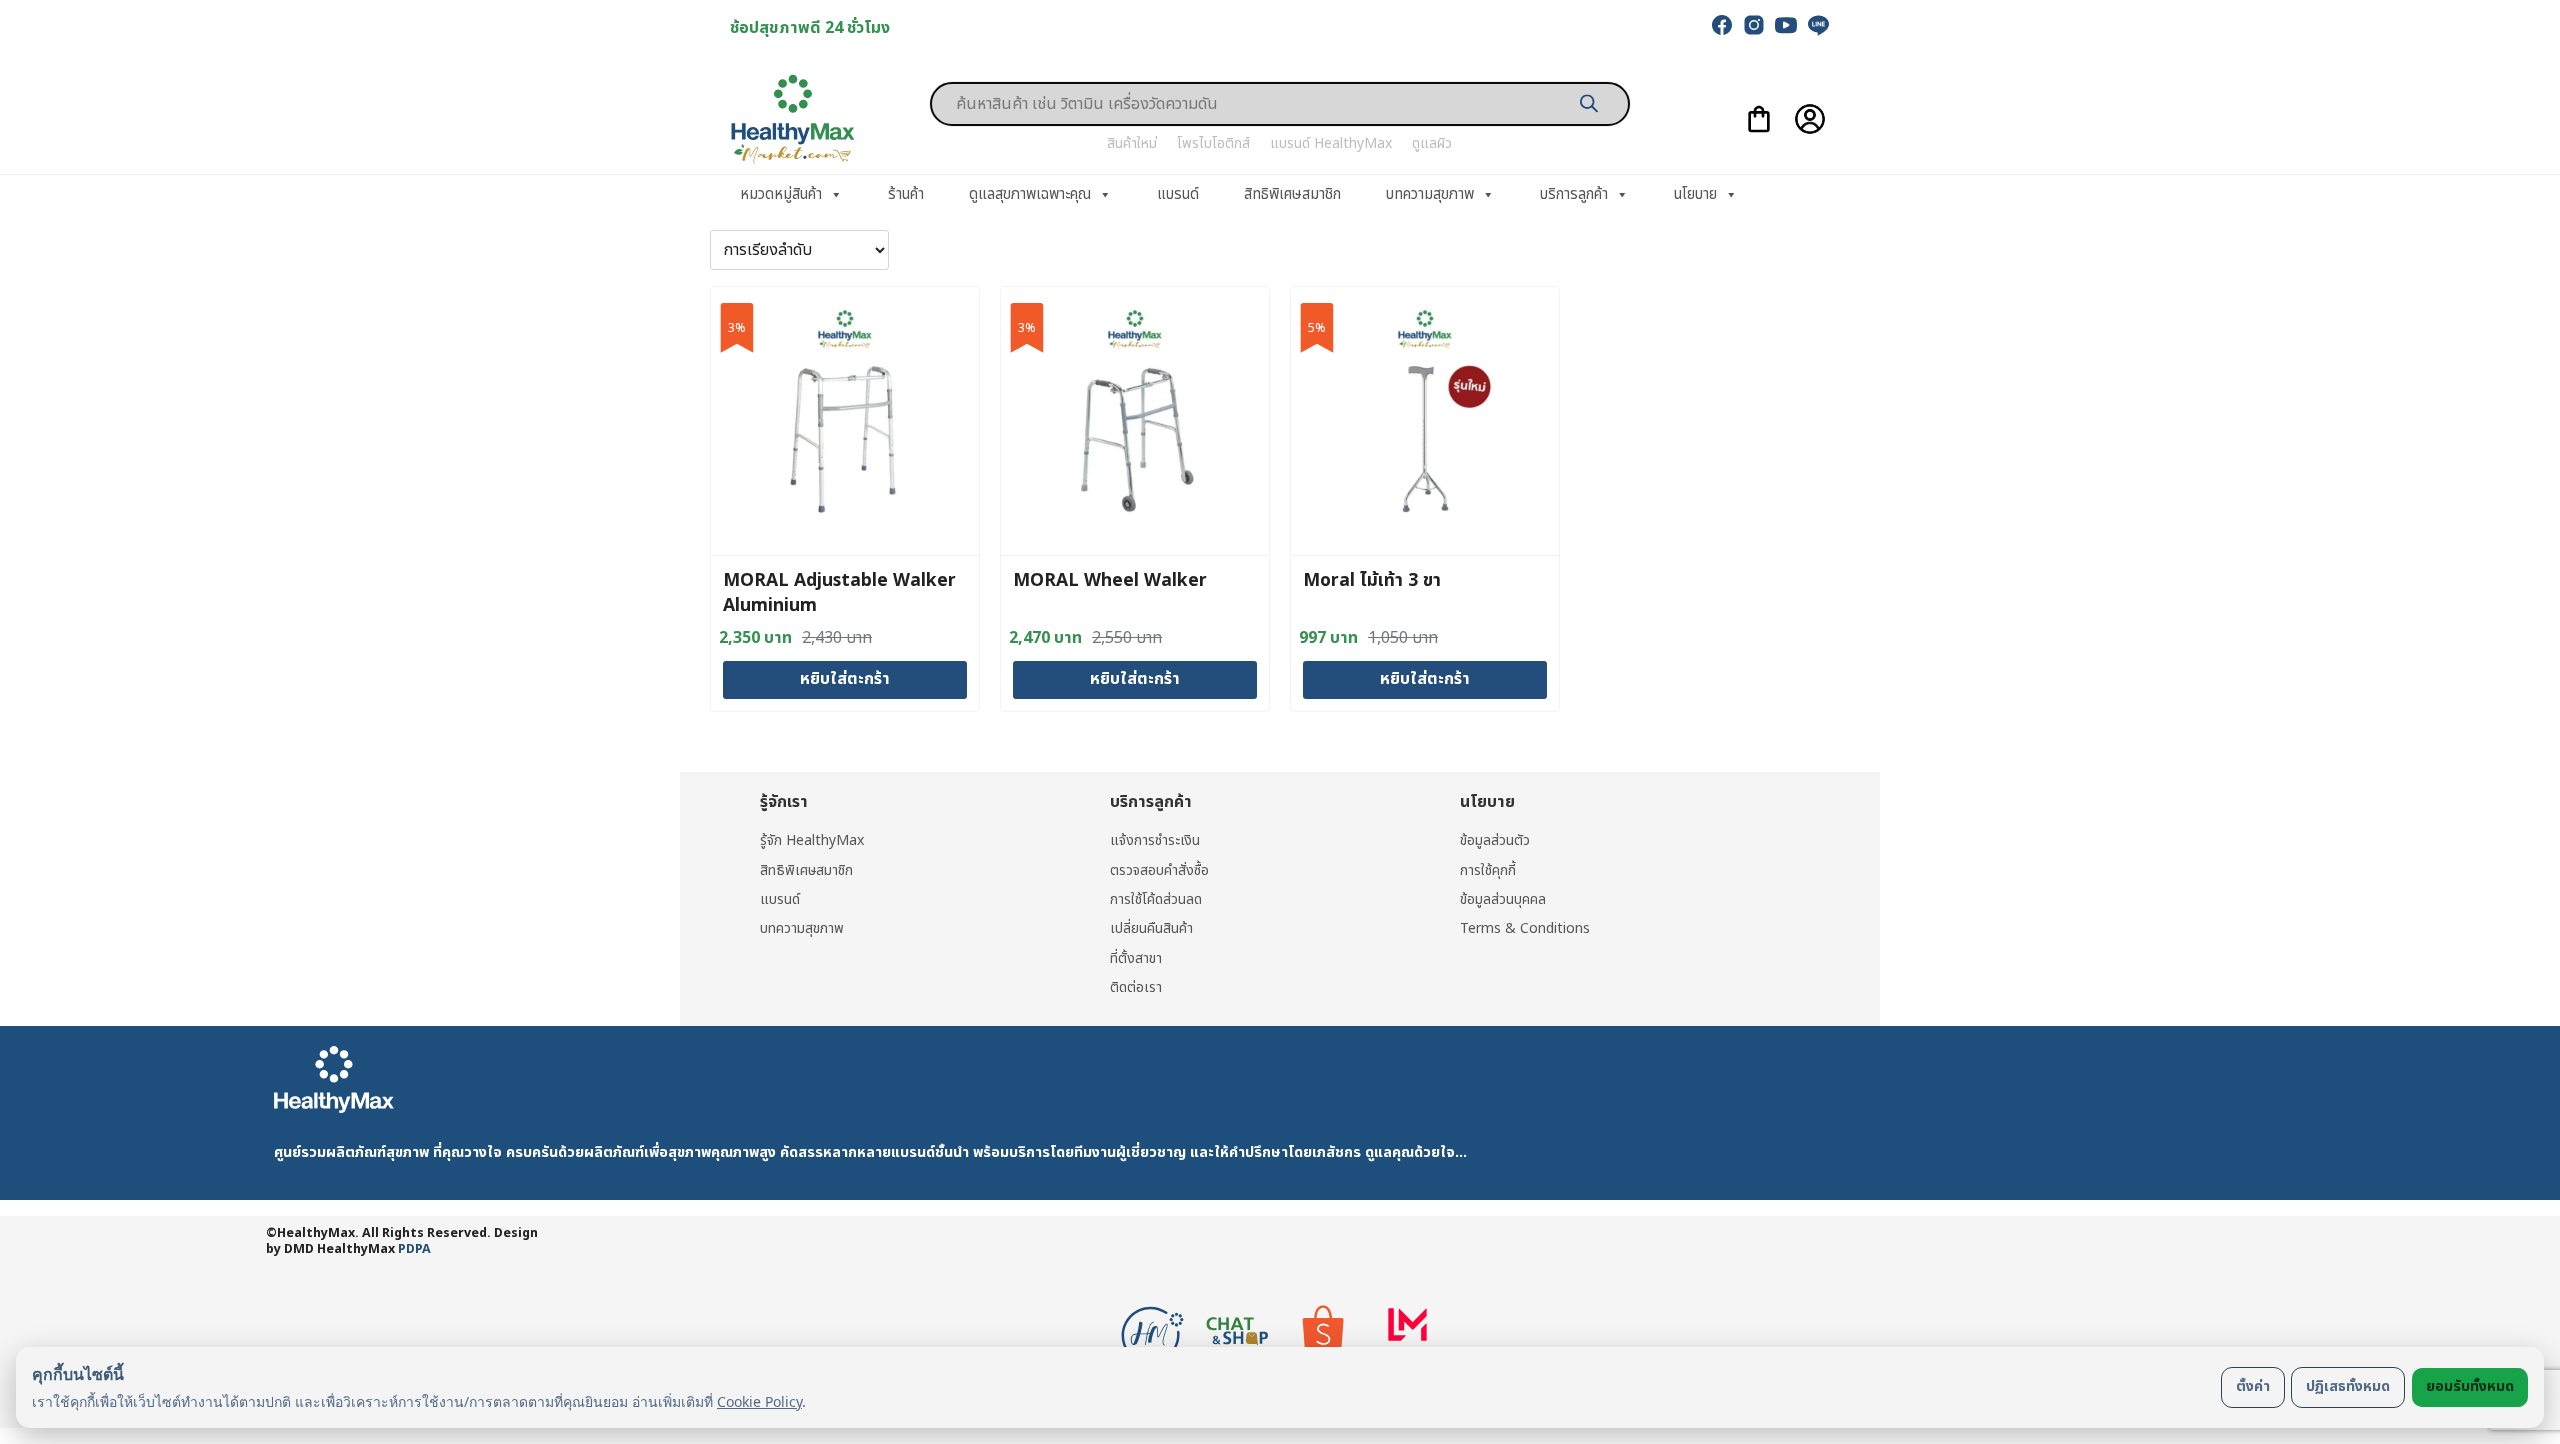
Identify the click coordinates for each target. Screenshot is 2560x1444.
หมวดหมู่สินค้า (781, 194)
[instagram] (1754, 25)
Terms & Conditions (1525, 928)
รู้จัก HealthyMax (812, 840)
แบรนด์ (1178, 194)
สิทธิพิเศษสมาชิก (1292, 194)
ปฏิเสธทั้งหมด (2348, 1386)
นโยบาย (1695, 194)
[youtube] (1786, 25)
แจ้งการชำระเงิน (1155, 840)
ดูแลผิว (1432, 143)
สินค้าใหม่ (1132, 143)
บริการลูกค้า (1574, 194)
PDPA (414, 1249)
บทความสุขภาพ (1430, 194)
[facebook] (1722, 25)
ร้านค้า (906, 194)
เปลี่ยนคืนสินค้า (1151, 928)
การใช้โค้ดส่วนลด (1156, 899)
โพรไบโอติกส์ (1213, 143)
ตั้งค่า (2253, 1386)
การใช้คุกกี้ (1488, 870)
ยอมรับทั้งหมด (2470, 1386)
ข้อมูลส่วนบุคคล (1503, 899)
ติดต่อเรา (1136, 987)
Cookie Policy (759, 1401)
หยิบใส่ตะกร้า (845, 679)
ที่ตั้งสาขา (1136, 958)
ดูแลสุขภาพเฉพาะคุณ (1030, 194)
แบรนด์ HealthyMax (1331, 143)
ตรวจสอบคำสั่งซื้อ (1159, 870)
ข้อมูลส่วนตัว (1495, 840)
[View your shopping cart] (1759, 119)
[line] (1818, 25)
